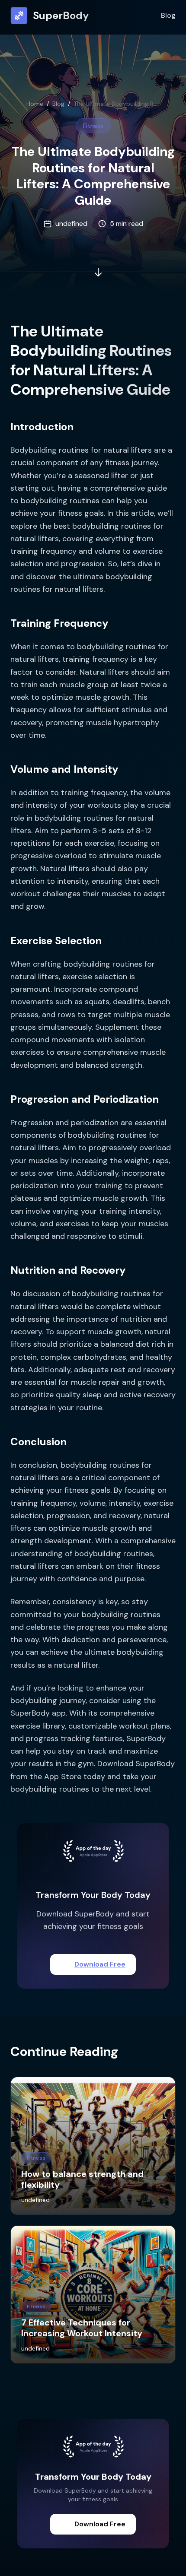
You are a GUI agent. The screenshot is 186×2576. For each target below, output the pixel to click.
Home (35, 104)
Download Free (100, 1964)
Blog (168, 15)
